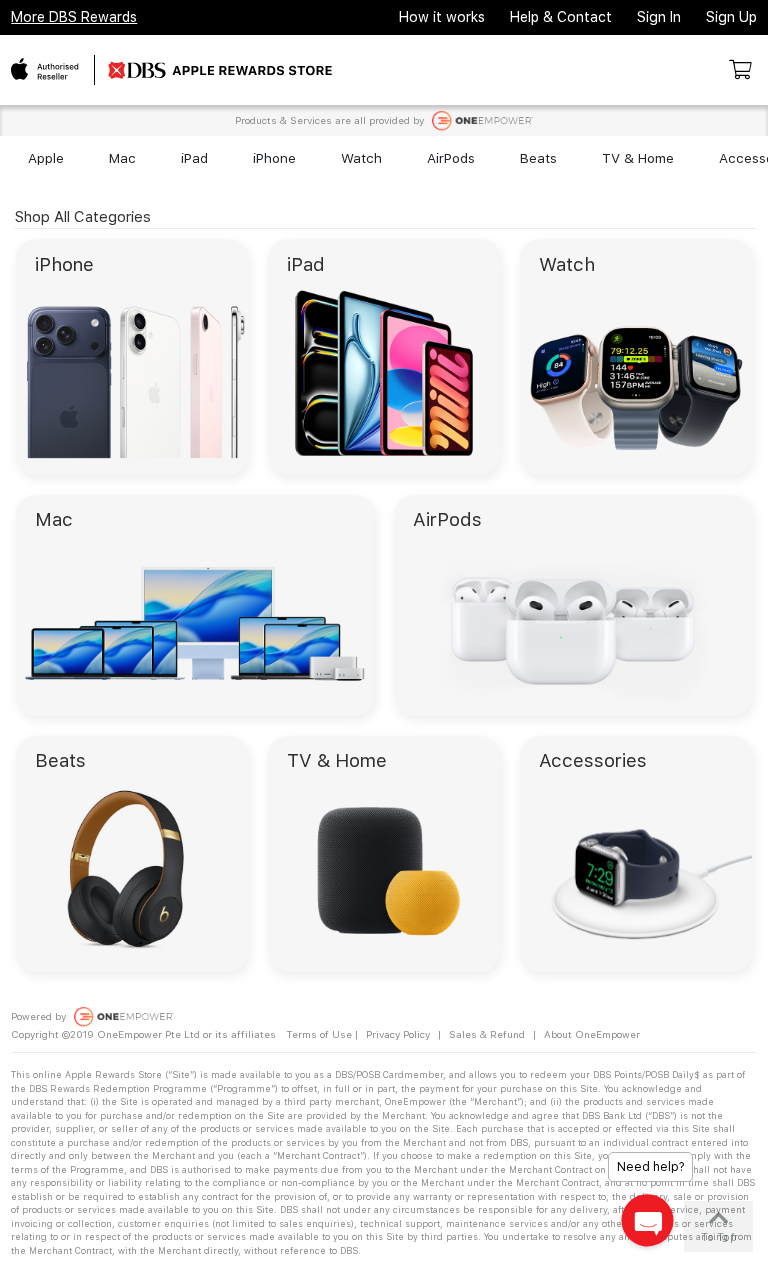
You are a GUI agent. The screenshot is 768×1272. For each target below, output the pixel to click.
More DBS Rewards (74, 17)
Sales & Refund (487, 1034)
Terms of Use (319, 1034)
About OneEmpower (592, 1034)
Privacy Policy (398, 1034)
